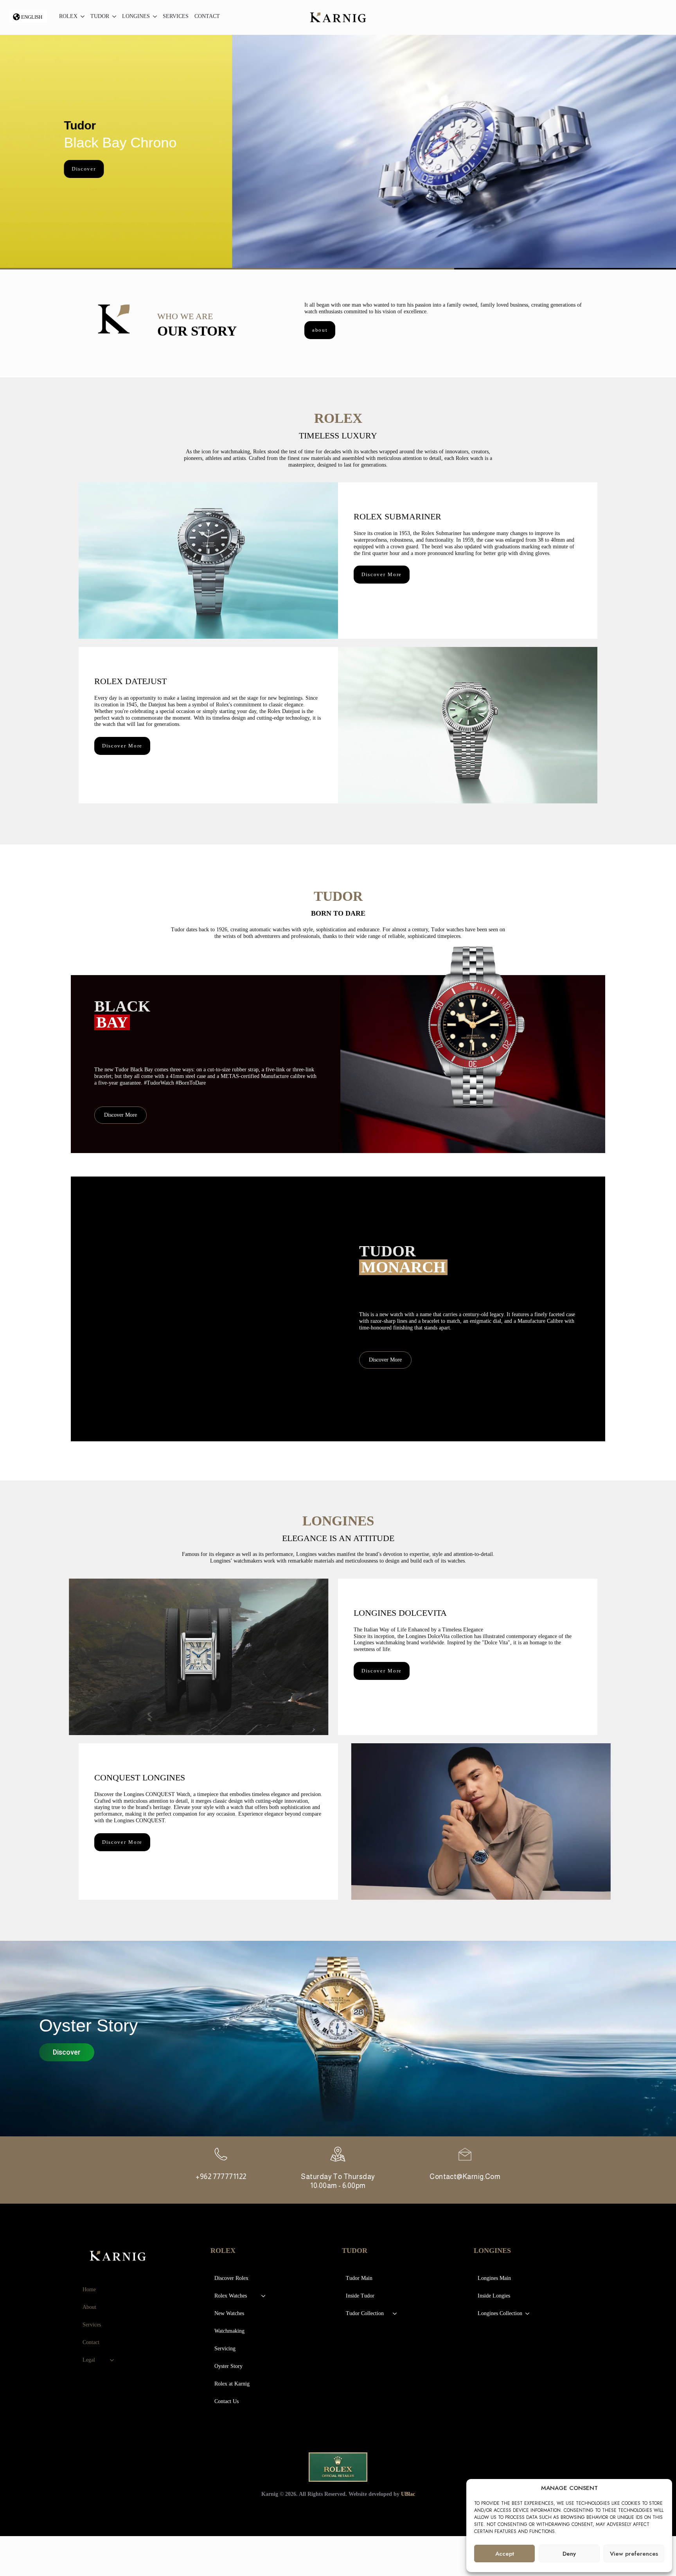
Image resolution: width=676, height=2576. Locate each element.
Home (89, 2289)
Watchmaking (229, 2331)
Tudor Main (359, 2278)
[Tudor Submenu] (113, 17)
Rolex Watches (231, 2296)
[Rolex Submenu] (81, 17)
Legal (89, 2360)
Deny (569, 2554)
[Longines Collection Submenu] (528, 2314)
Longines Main (494, 2278)
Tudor (100, 16)
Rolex (68, 16)
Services (176, 16)
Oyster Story (228, 2366)
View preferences (634, 2554)
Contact (207, 16)
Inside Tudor (360, 2296)
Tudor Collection (365, 2313)
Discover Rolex (231, 2278)
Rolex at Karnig (232, 2384)
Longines (136, 16)
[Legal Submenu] (112, 2360)
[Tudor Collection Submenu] (395, 2314)
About (89, 2307)
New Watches (229, 2313)
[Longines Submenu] (153, 17)
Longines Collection (500, 2313)
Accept (505, 2554)
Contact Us (227, 2401)
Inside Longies (494, 2296)
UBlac (408, 2494)
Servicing (225, 2349)
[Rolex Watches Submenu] (264, 2296)
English (32, 17)
